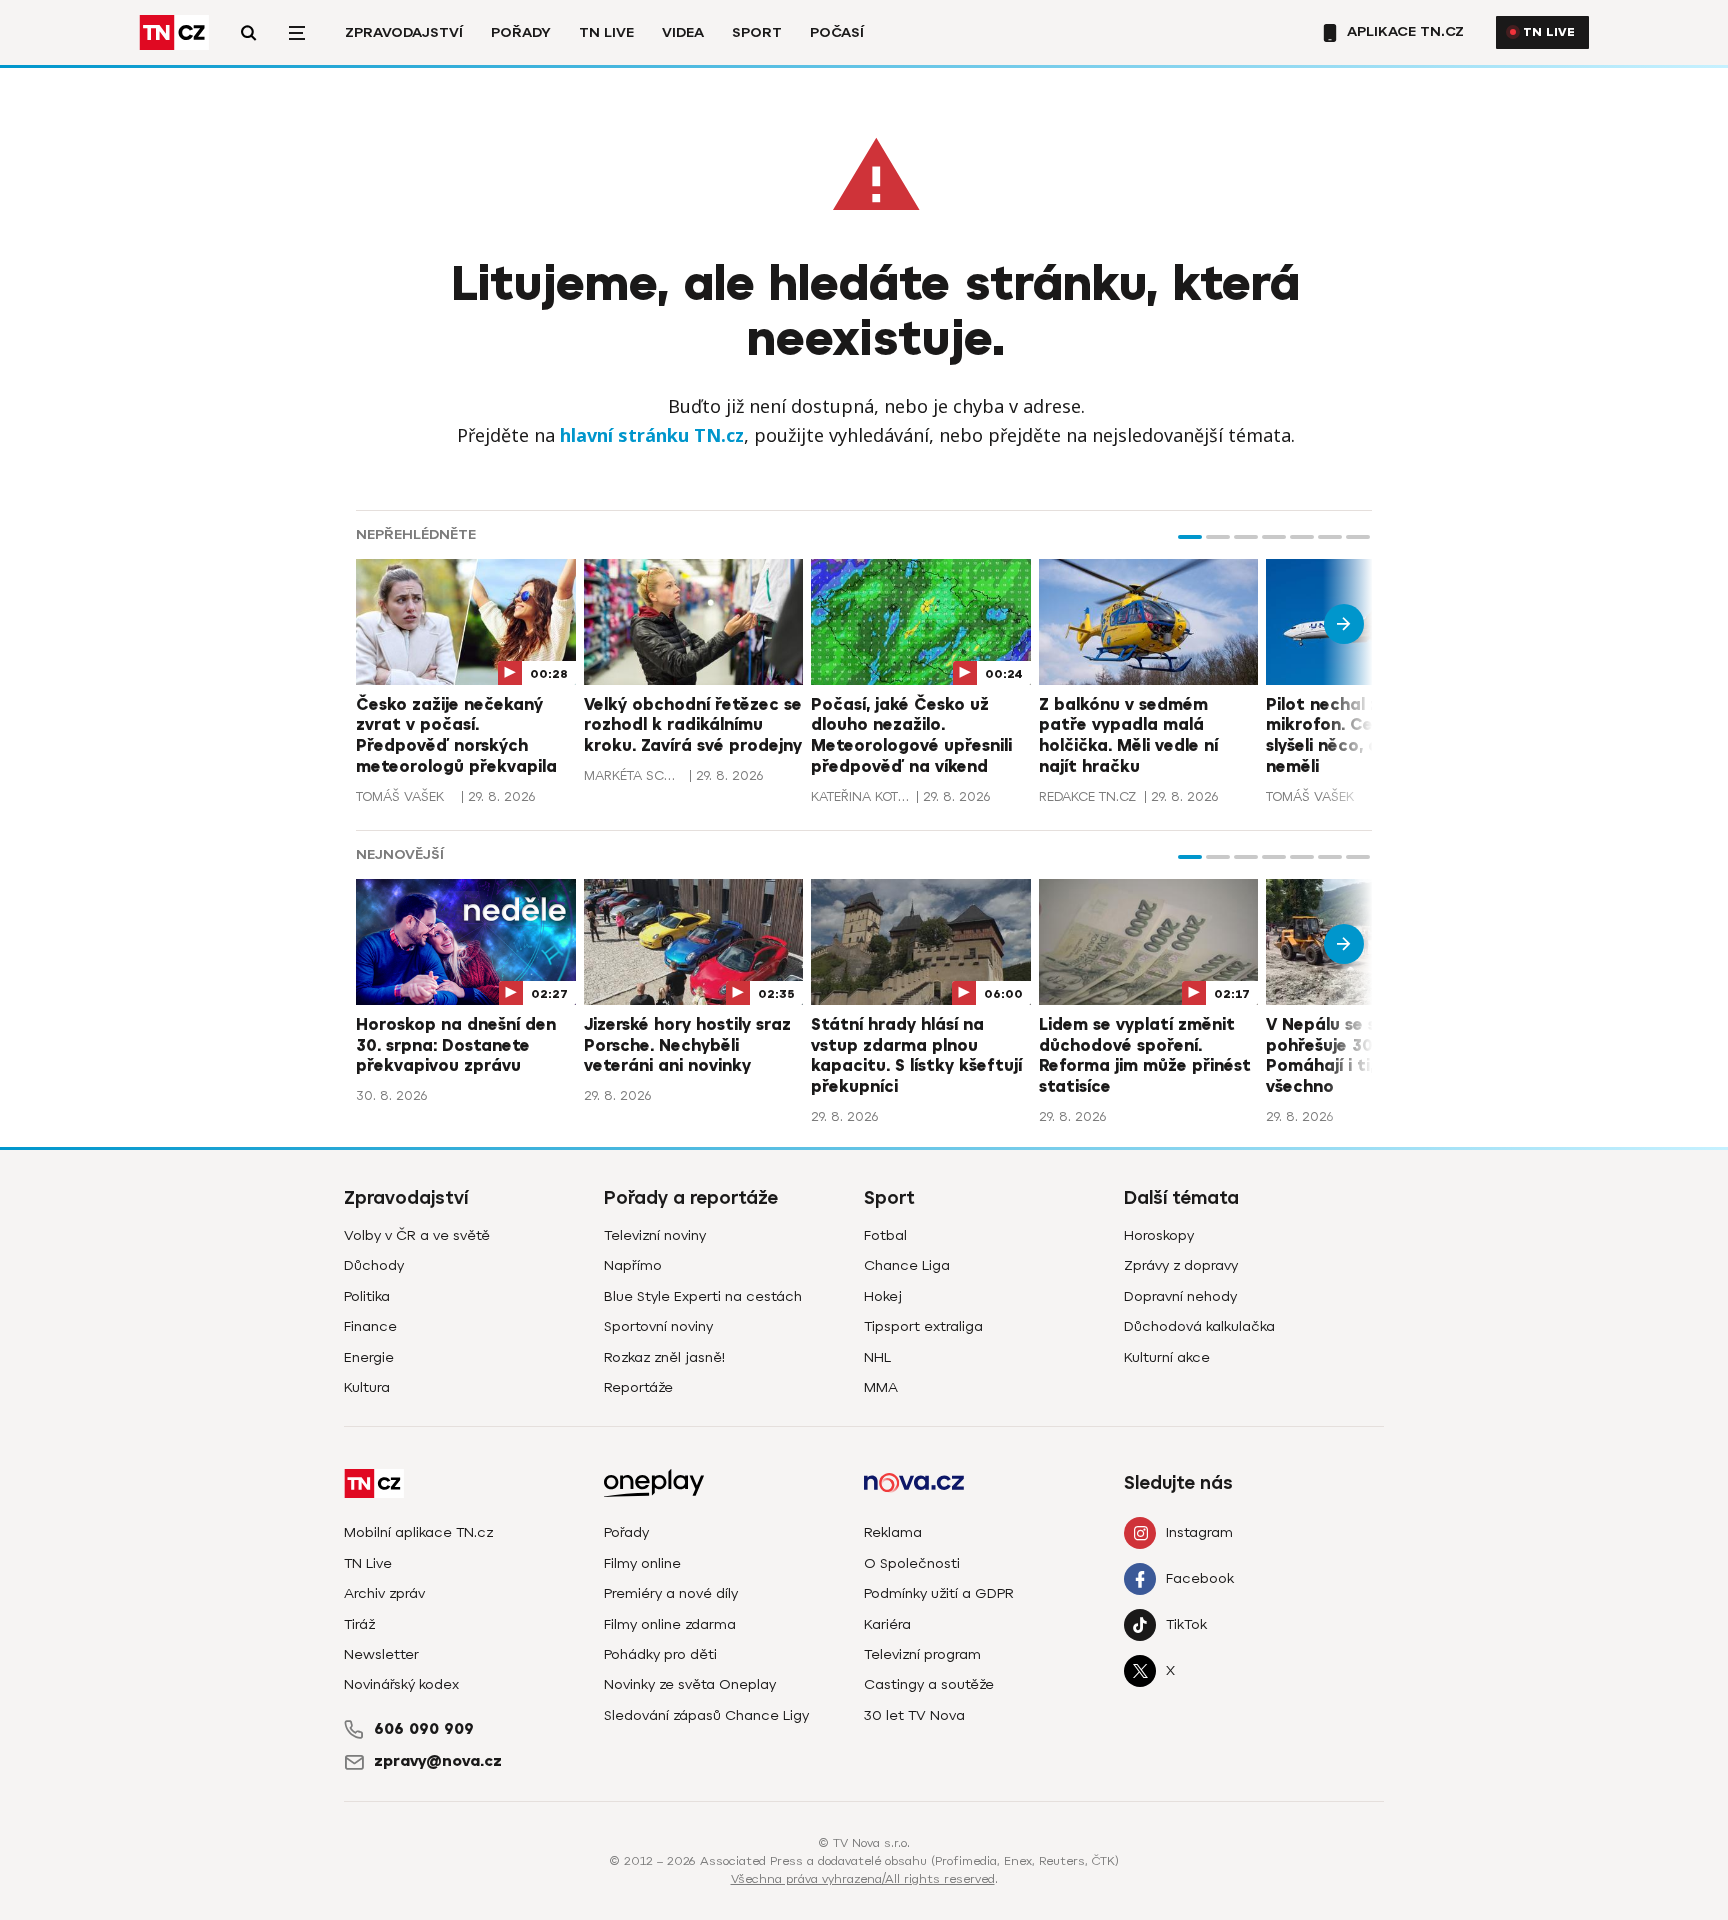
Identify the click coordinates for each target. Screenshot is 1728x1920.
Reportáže (638, 1387)
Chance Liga (907, 1265)
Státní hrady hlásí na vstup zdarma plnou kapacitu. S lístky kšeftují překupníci (916, 1056)
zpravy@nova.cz (438, 1761)
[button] (1190, 537)
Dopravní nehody (1180, 1296)
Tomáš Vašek (400, 796)
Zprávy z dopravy (1181, 1265)
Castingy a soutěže (929, 1684)
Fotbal (885, 1235)
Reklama (893, 1532)
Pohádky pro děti (660, 1654)
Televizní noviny (655, 1235)
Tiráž (359, 1624)
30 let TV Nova (914, 1715)
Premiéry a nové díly (671, 1593)
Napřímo (633, 1265)
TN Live (606, 32)
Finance (370, 1326)
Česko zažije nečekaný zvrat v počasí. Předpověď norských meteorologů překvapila (456, 736)
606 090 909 (424, 1729)
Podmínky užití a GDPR (939, 1593)
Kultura (367, 1387)
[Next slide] (1344, 624)
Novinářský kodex (401, 1684)
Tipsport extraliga (923, 1326)
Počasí (837, 32)
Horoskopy (1159, 1235)
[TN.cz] (174, 32)
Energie (369, 1357)
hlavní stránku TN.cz (652, 435)
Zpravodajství (404, 32)
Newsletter (381, 1654)
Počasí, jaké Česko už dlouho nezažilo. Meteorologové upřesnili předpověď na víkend (911, 736)
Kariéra (887, 1624)
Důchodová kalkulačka (1199, 1326)
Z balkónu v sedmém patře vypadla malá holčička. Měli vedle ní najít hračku (1128, 736)
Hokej (883, 1296)
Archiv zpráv (384, 1593)
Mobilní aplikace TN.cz (418, 1532)
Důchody (374, 1265)
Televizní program (922, 1654)
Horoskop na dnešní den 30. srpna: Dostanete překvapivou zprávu (456, 1046)
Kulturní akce (1167, 1357)
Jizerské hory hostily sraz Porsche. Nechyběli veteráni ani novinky (687, 1046)
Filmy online (642, 1563)
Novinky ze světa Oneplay (690, 1684)
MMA (881, 1387)
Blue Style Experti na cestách (703, 1296)
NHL (877, 1357)
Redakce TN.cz (1087, 796)
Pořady (521, 32)
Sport (757, 32)
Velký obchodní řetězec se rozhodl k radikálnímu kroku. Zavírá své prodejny (693, 726)
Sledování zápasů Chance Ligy (706, 1715)
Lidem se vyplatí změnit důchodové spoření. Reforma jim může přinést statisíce (1145, 1056)
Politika (367, 1296)
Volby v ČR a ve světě (417, 1235)
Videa (683, 32)
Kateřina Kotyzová (861, 796)
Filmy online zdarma (670, 1624)
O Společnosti (912, 1563)
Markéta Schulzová (634, 775)
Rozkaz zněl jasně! (664, 1357)
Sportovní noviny (658, 1326)
